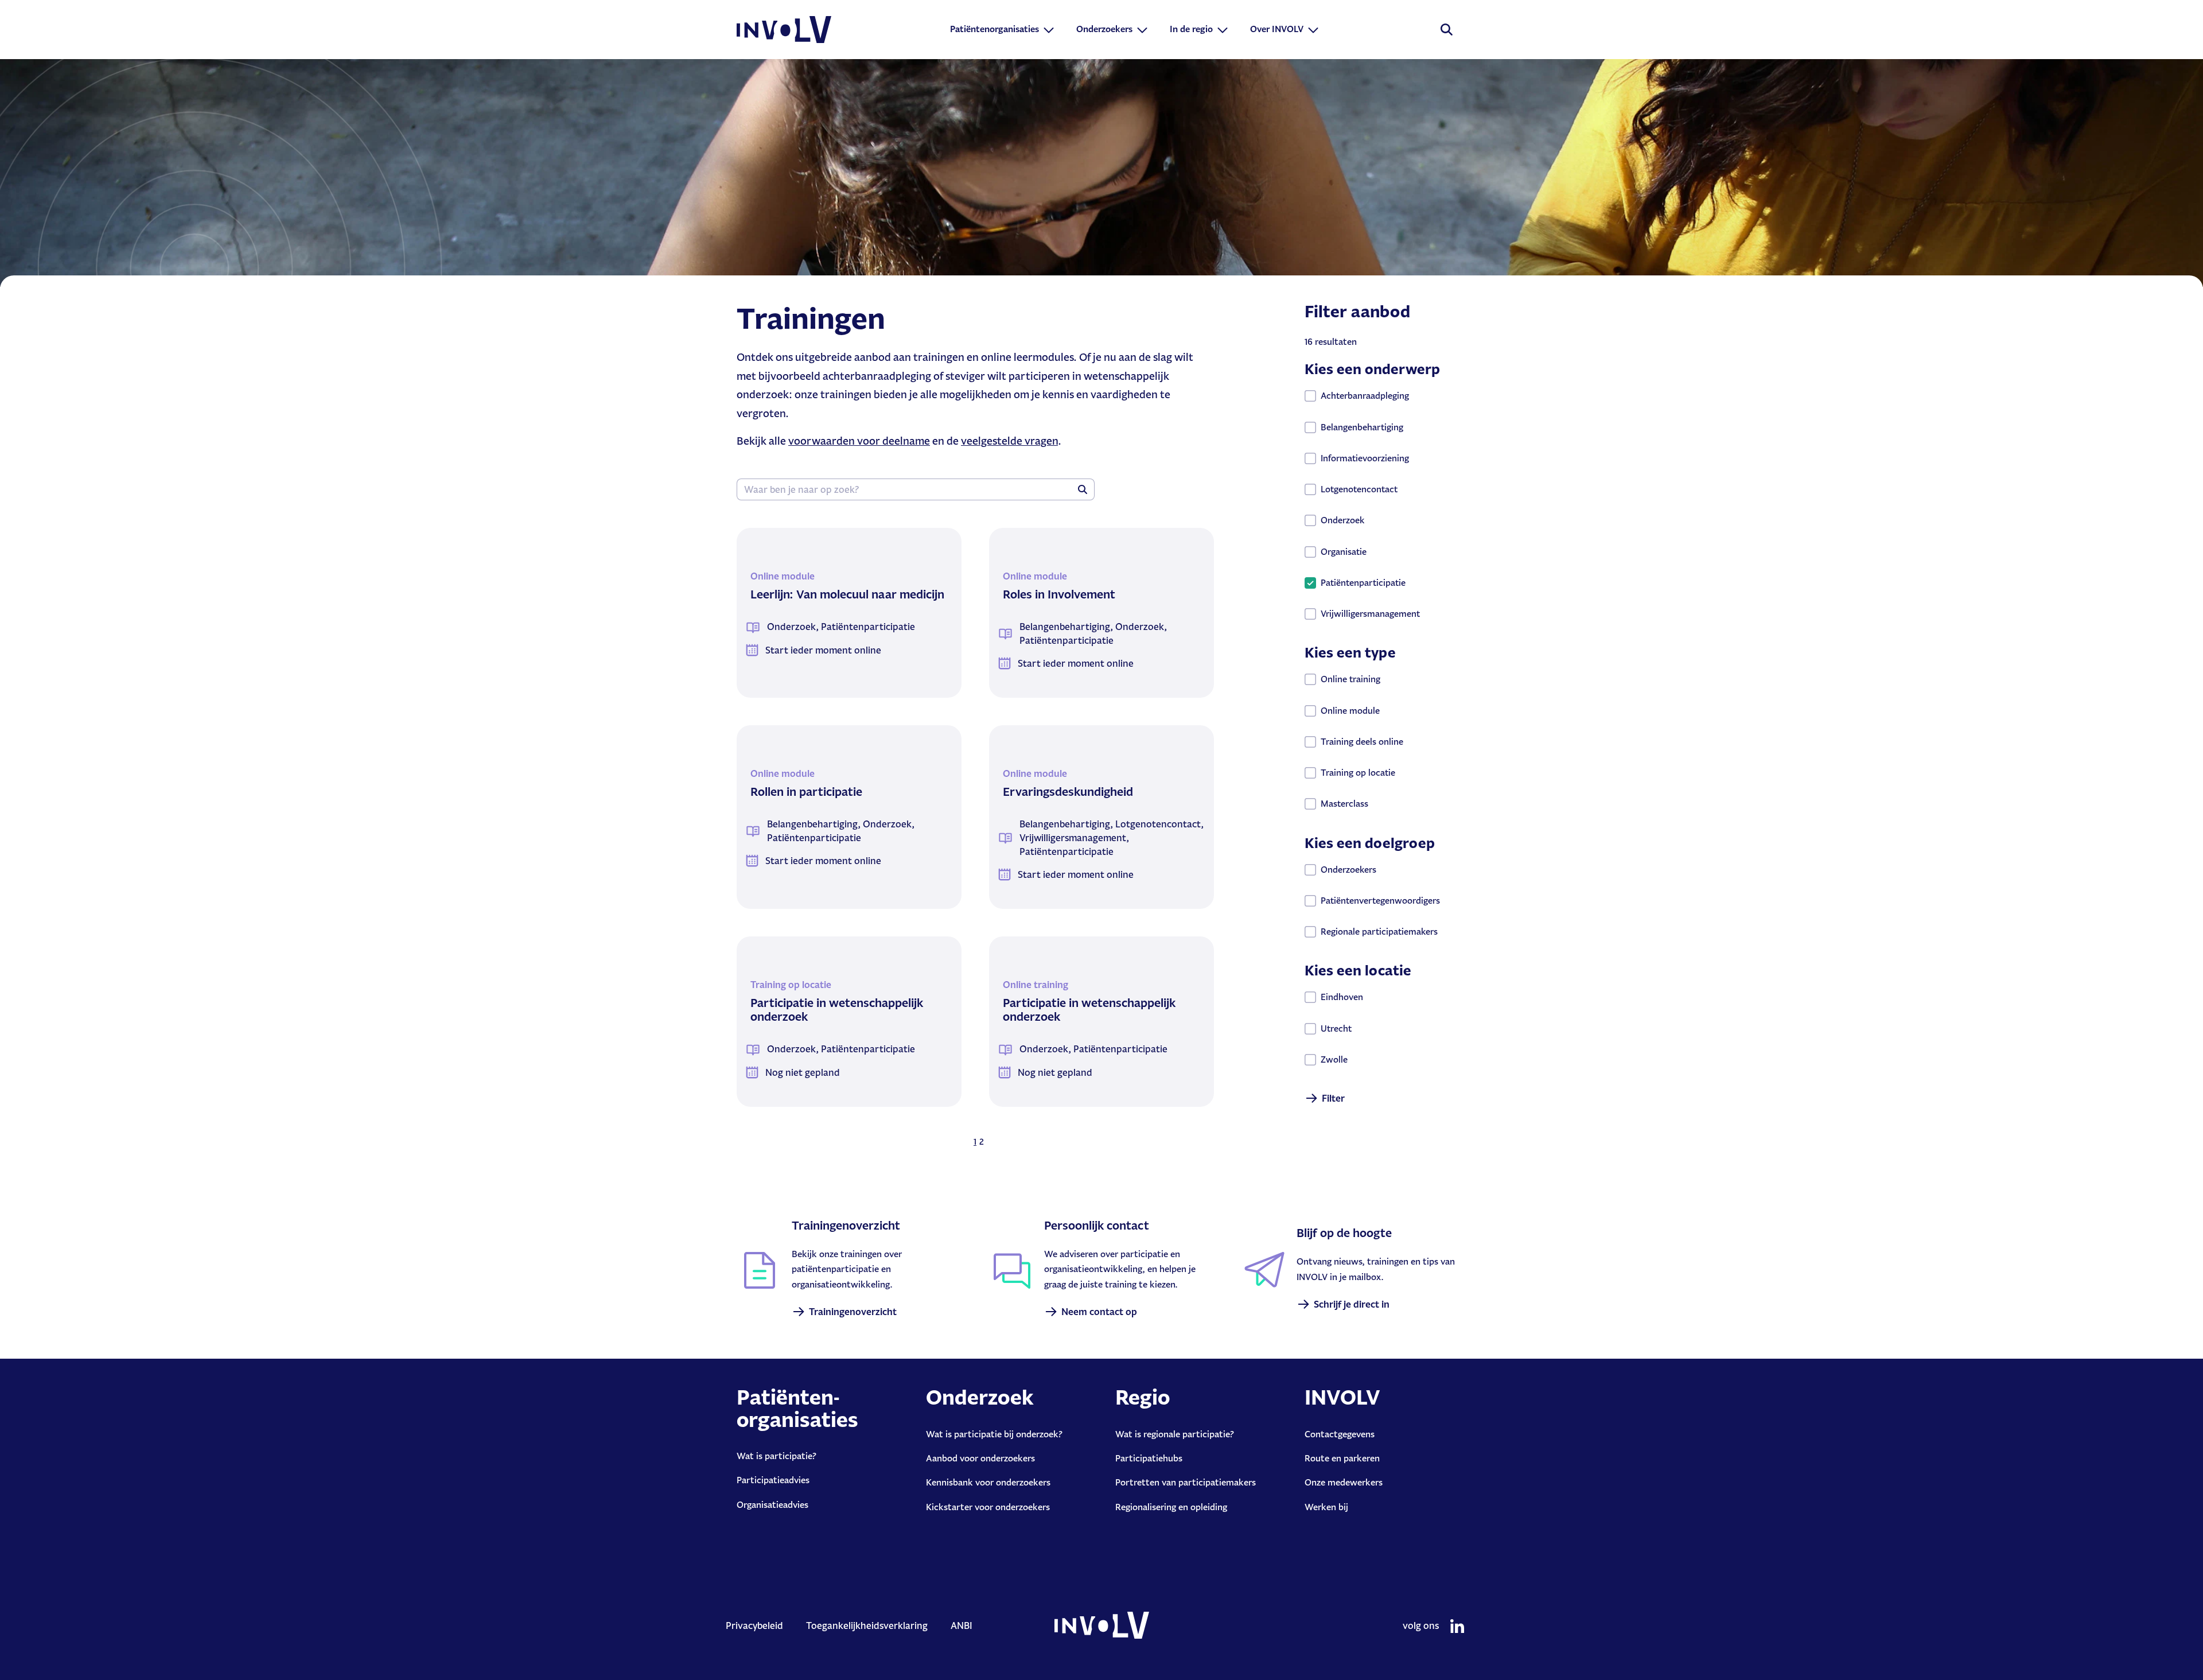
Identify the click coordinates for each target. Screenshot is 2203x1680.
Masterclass (1344, 804)
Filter (1333, 1098)
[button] (1003, 29)
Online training (1350, 679)
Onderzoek (1342, 520)
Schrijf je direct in (1352, 1304)
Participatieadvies (773, 1480)
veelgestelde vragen (1009, 441)
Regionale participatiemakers (1379, 932)
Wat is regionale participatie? (1175, 1434)
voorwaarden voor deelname (859, 441)
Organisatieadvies (772, 1505)
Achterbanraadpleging (1365, 396)
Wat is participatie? (777, 1456)
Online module (1350, 711)
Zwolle (1334, 1059)
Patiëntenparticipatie (1363, 583)
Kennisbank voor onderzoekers (988, 1482)
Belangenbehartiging (1362, 427)
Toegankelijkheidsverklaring (867, 1625)
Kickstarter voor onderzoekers (988, 1507)
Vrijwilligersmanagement (1370, 614)
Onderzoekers (1348, 870)
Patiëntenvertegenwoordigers (1380, 901)
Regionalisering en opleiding (1171, 1507)
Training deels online (1362, 742)
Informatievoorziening (1365, 458)
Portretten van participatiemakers (1186, 1482)
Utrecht (1336, 1028)
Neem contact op (1099, 1312)
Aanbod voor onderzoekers (980, 1458)
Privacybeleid (754, 1625)
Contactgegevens (1340, 1434)
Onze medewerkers (1344, 1482)
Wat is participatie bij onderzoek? (994, 1434)
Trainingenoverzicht (853, 1312)
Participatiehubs (1149, 1458)
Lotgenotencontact (1359, 489)
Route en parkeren (1342, 1458)
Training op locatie (1358, 773)
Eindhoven (1342, 997)
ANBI (962, 1625)
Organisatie (1344, 552)
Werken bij (1326, 1507)
